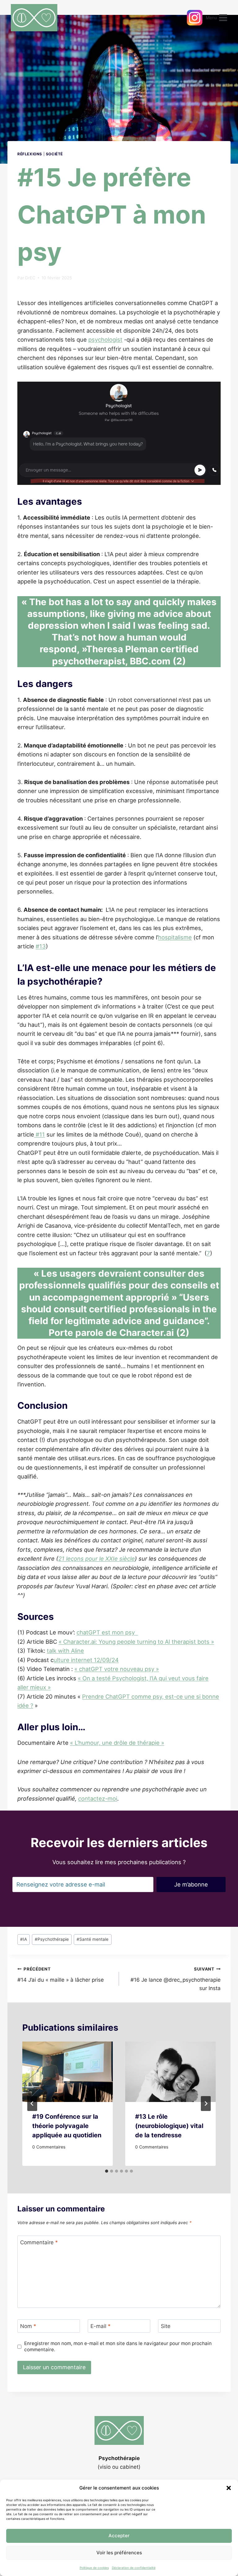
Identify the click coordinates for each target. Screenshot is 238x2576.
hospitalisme (175, 937)
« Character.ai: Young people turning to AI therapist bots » (136, 1642)
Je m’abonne (191, 1884)
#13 (41, 946)
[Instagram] (195, 18)
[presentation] (68, 2072)
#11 (40, 1134)
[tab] (107, 2171)
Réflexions (30, 154)
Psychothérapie (52, 1939)
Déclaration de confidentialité (134, 2568)
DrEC (30, 278)
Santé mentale (93, 1939)
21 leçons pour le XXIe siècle (97, 1558)
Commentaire (39, 2242)
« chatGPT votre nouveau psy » (117, 1669)
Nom (28, 2326)
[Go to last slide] (32, 2104)
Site (166, 2326)
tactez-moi (98, 1798)
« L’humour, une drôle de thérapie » (117, 1743)
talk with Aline (65, 1651)
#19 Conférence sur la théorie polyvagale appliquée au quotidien (67, 2126)
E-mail (101, 2326)
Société (54, 154)
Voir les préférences (119, 2553)
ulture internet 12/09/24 (86, 1660)
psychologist (105, 339)
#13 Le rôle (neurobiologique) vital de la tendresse (169, 2126)
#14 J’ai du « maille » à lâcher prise (61, 1975)
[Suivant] (206, 2104)
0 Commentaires (49, 2147)
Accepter (119, 2536)
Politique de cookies (94, 2568)
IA (24, 1939)
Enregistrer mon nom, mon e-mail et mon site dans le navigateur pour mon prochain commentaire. (118, 2346)
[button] (229, 2488)
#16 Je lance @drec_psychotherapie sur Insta (176, 1979)
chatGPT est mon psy (107, 1632)
